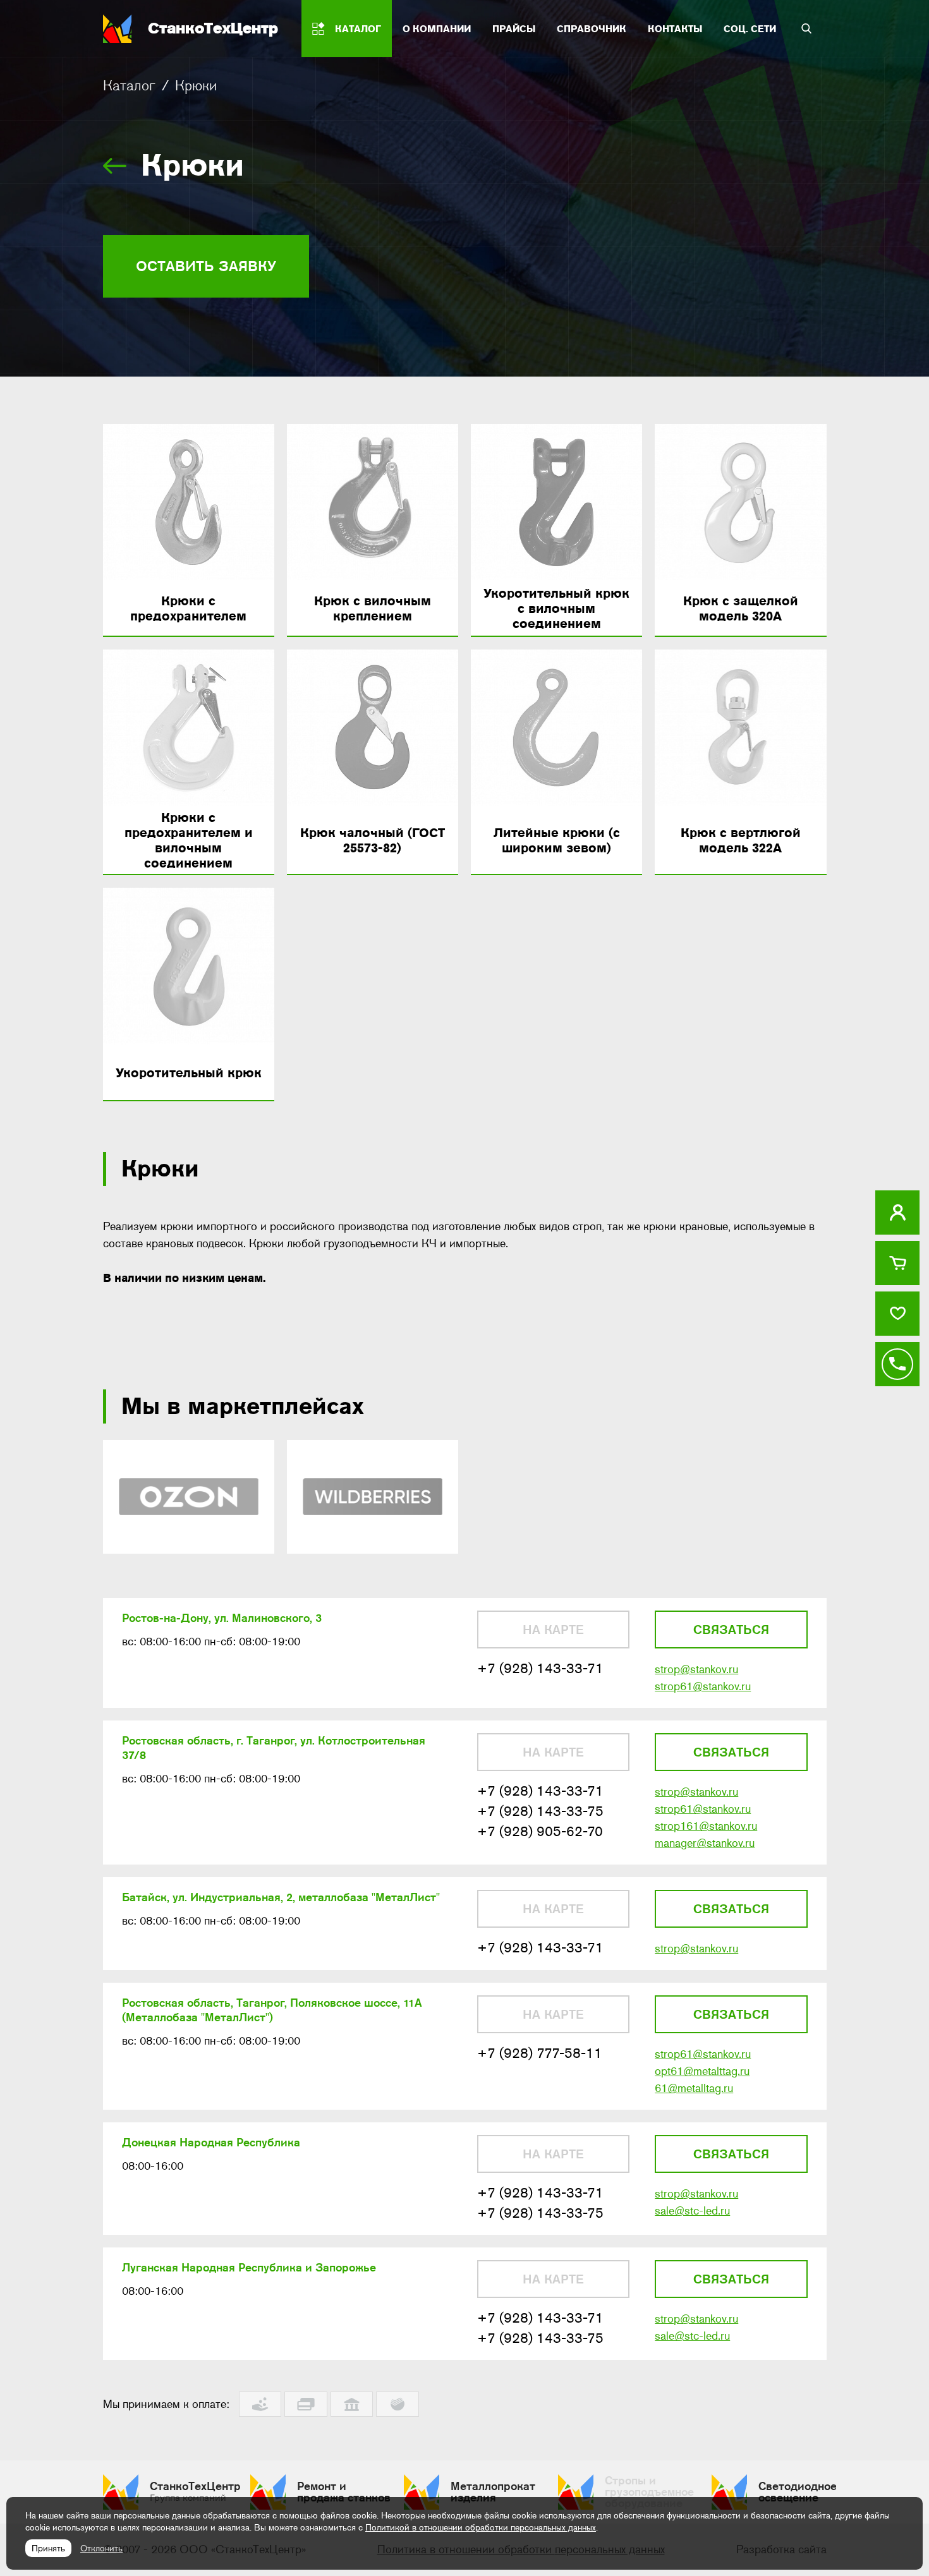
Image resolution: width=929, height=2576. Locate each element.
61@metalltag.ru (694, 2088)
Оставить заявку (206, 266)
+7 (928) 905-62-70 (540, 1831)
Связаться (731, 1630)
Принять (48, 2548)
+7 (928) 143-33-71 (540, 1668)
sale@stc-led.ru (692, 2211)
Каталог (129, 85)
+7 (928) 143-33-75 (540, 1811)
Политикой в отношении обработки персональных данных (481, 2527)
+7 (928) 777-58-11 (540, 2053)
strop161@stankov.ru (706, 1826)
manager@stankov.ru (705, 1843)
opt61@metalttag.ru (702, 2071)
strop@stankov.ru (696, 1669)
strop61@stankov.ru (703, 1686)
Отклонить (101, 2548)
